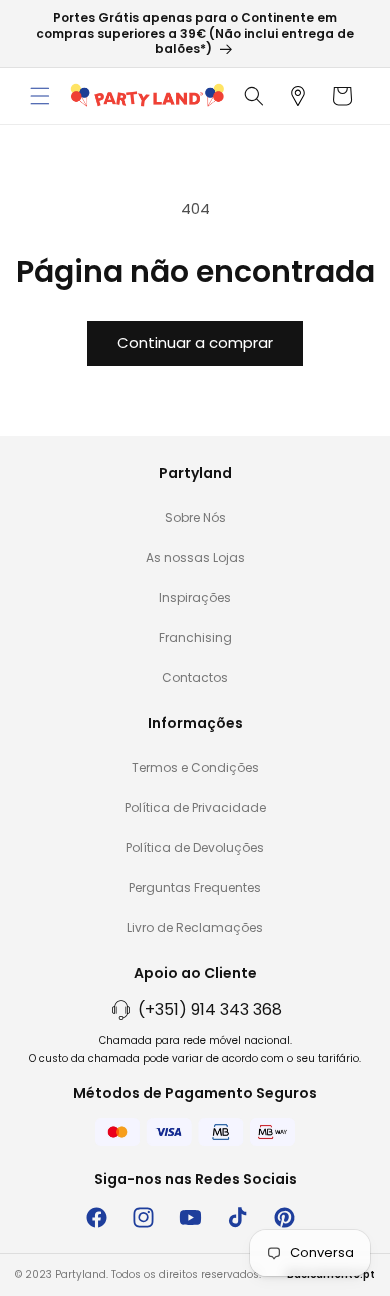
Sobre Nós (195, 517)
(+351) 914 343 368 (210, 1009)
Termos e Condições (195, 767)
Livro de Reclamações (195, 927)
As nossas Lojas (195, 557)
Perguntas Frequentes (195, 887)
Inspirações (195, 597)
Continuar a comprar (195, 342)
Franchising (195, 637)
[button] (40, 96)
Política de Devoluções (195, 847)
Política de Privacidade (195, 807)
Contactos (195, 677)
